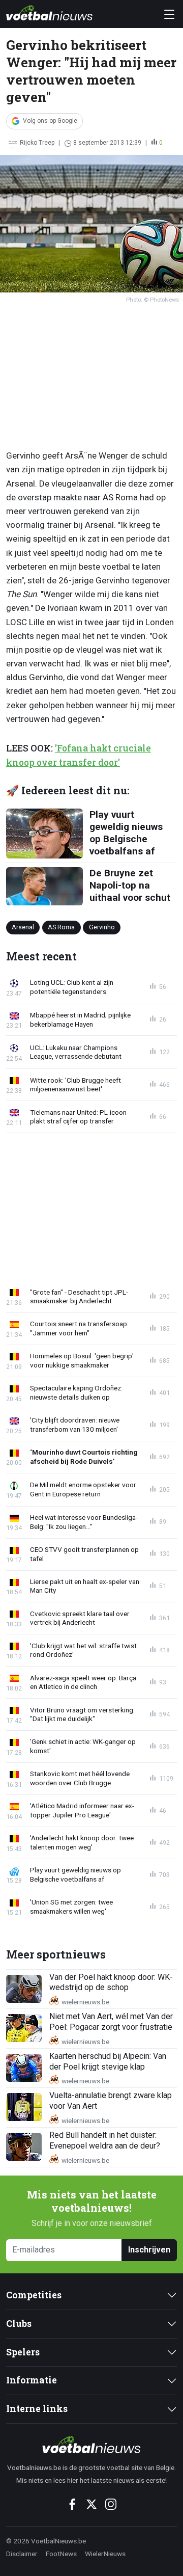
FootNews (61, 2554)
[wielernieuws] (91, 2445)
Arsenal (23, 927)
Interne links (37, 2409)
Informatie (32, 2380)
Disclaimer (22, 2554)
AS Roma (61, 927)
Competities (34, 2295)
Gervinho (102, 927)
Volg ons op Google (50, 121)
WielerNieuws (105, 2554)
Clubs (19, 2324)
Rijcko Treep (37, 143)
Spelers (23, 2352)
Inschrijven (149, 2250)
